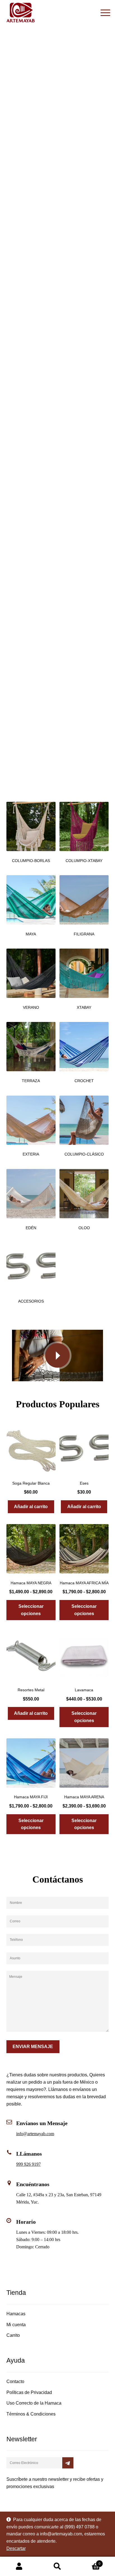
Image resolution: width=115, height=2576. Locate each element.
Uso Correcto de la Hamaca (34, 2403)
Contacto (15, 2381)
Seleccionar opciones (31, 1610)
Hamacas (16, 2314)
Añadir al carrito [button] (31, 1507)
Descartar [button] (16, 2548)
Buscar (57, 2566)
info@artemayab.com (35, 2134)
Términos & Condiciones (31, 2414)
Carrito (13, 2335)
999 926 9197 (28, 2164)
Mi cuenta (16, 2325)
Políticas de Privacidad (29, 2392)
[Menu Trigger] (105, 13)
